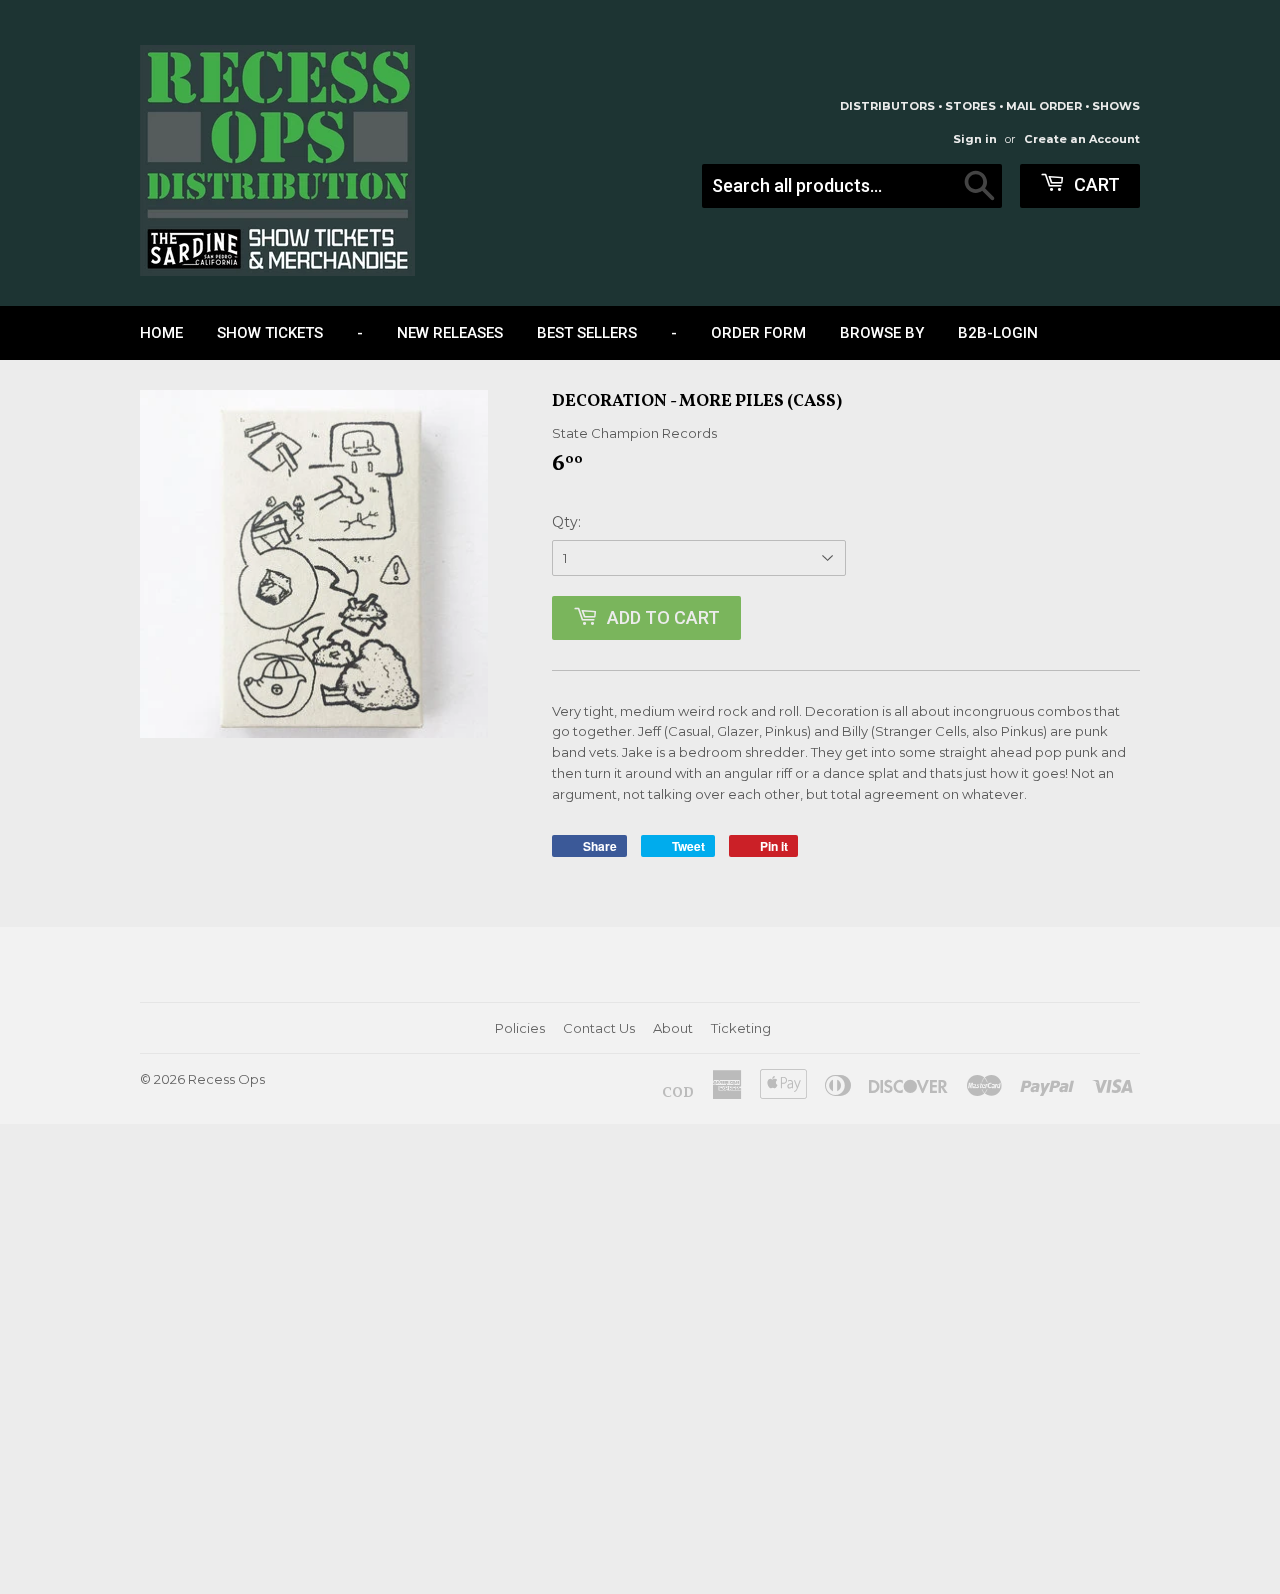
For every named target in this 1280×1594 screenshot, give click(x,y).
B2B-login (998, 333)
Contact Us (599, 1028)
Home (161, 333)
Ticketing (741, 1028)
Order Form (758, 333)
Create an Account (1082, 139)
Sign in (975, 139)
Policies (520, 1028)
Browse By (882, 333)
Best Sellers (587, 333)
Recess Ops (226, 1079)
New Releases (450, 333)
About (673, 1028)
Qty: (566, 522)
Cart (1095, 184)
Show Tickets (270, 333)
